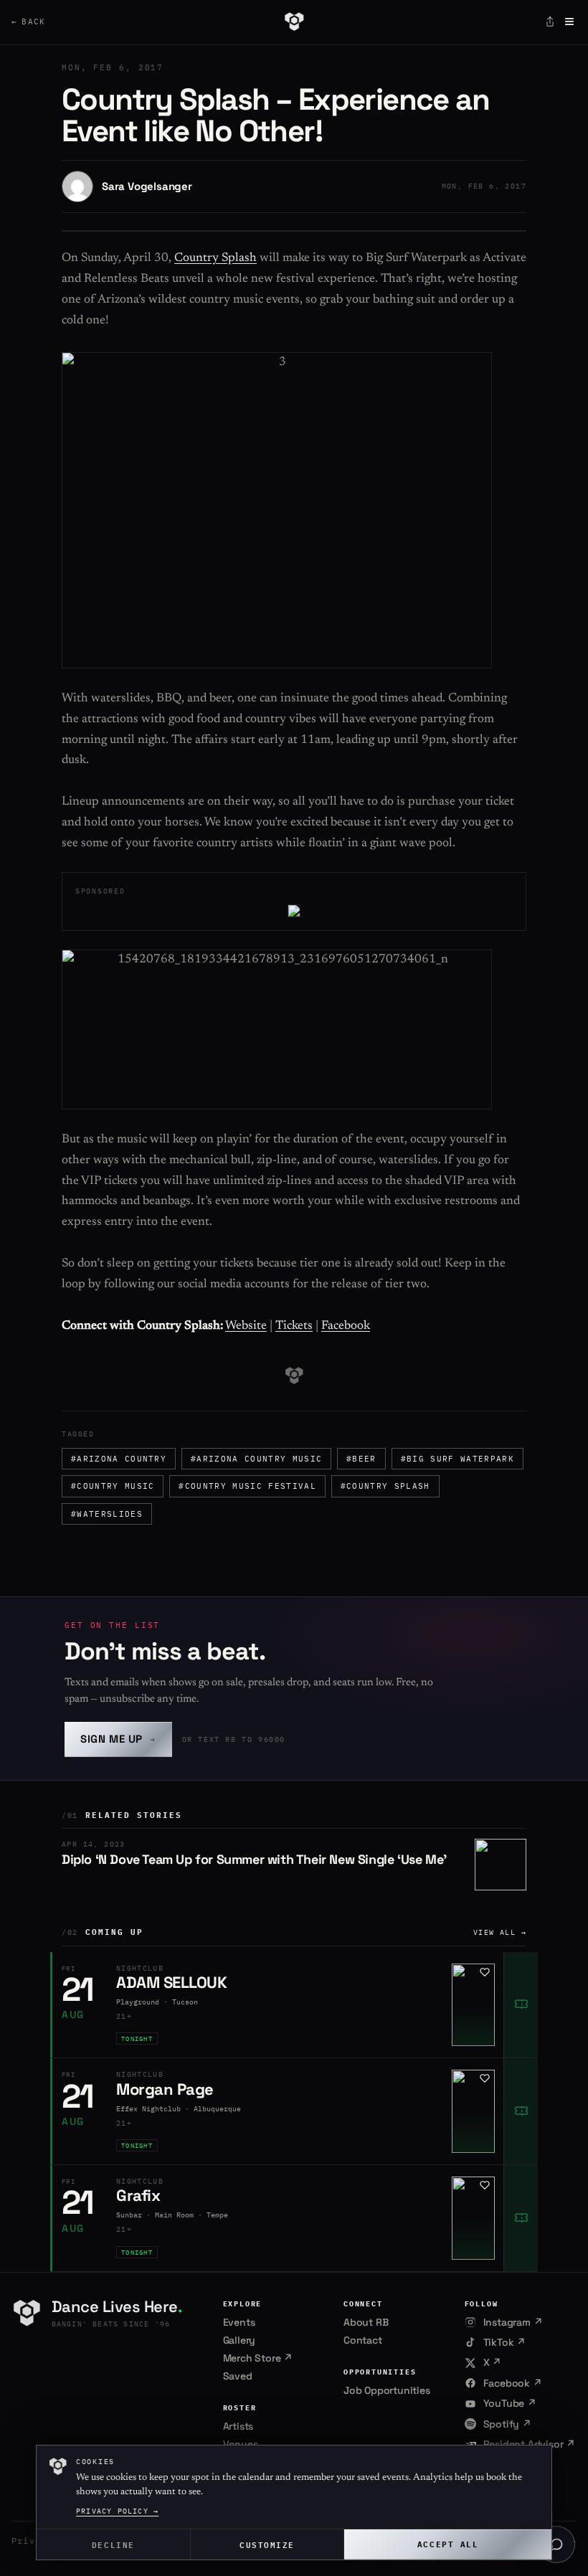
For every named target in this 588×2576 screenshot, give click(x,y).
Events (239, 2322)
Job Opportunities (387, 2390)
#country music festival (247, 1486)
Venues (241, 2444)
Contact (363, 2340)
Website (246, 1326)
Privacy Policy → (117, 2511)
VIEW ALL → (500, 1932)
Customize (267, 2544)
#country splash (385, 1486)
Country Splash (215, 259)
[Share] (550, 22)
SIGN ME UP (118, 1739)
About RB (366, 2322)
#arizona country (119, 1459)
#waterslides (107, 1514)
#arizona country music (256, 1459)
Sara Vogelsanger (147, 186)
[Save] (485, 1972)
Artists (238, 2426)
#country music (113, 1486)
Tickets (294, 1326)
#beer (361, 1459)
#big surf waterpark (457, 1459)
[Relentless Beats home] (294, 22)
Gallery (240, 2340)
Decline (113, 2544)
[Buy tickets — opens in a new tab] (521, 2005)
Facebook (346, 1326)
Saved (238, 2376)
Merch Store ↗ (258, 2358)
